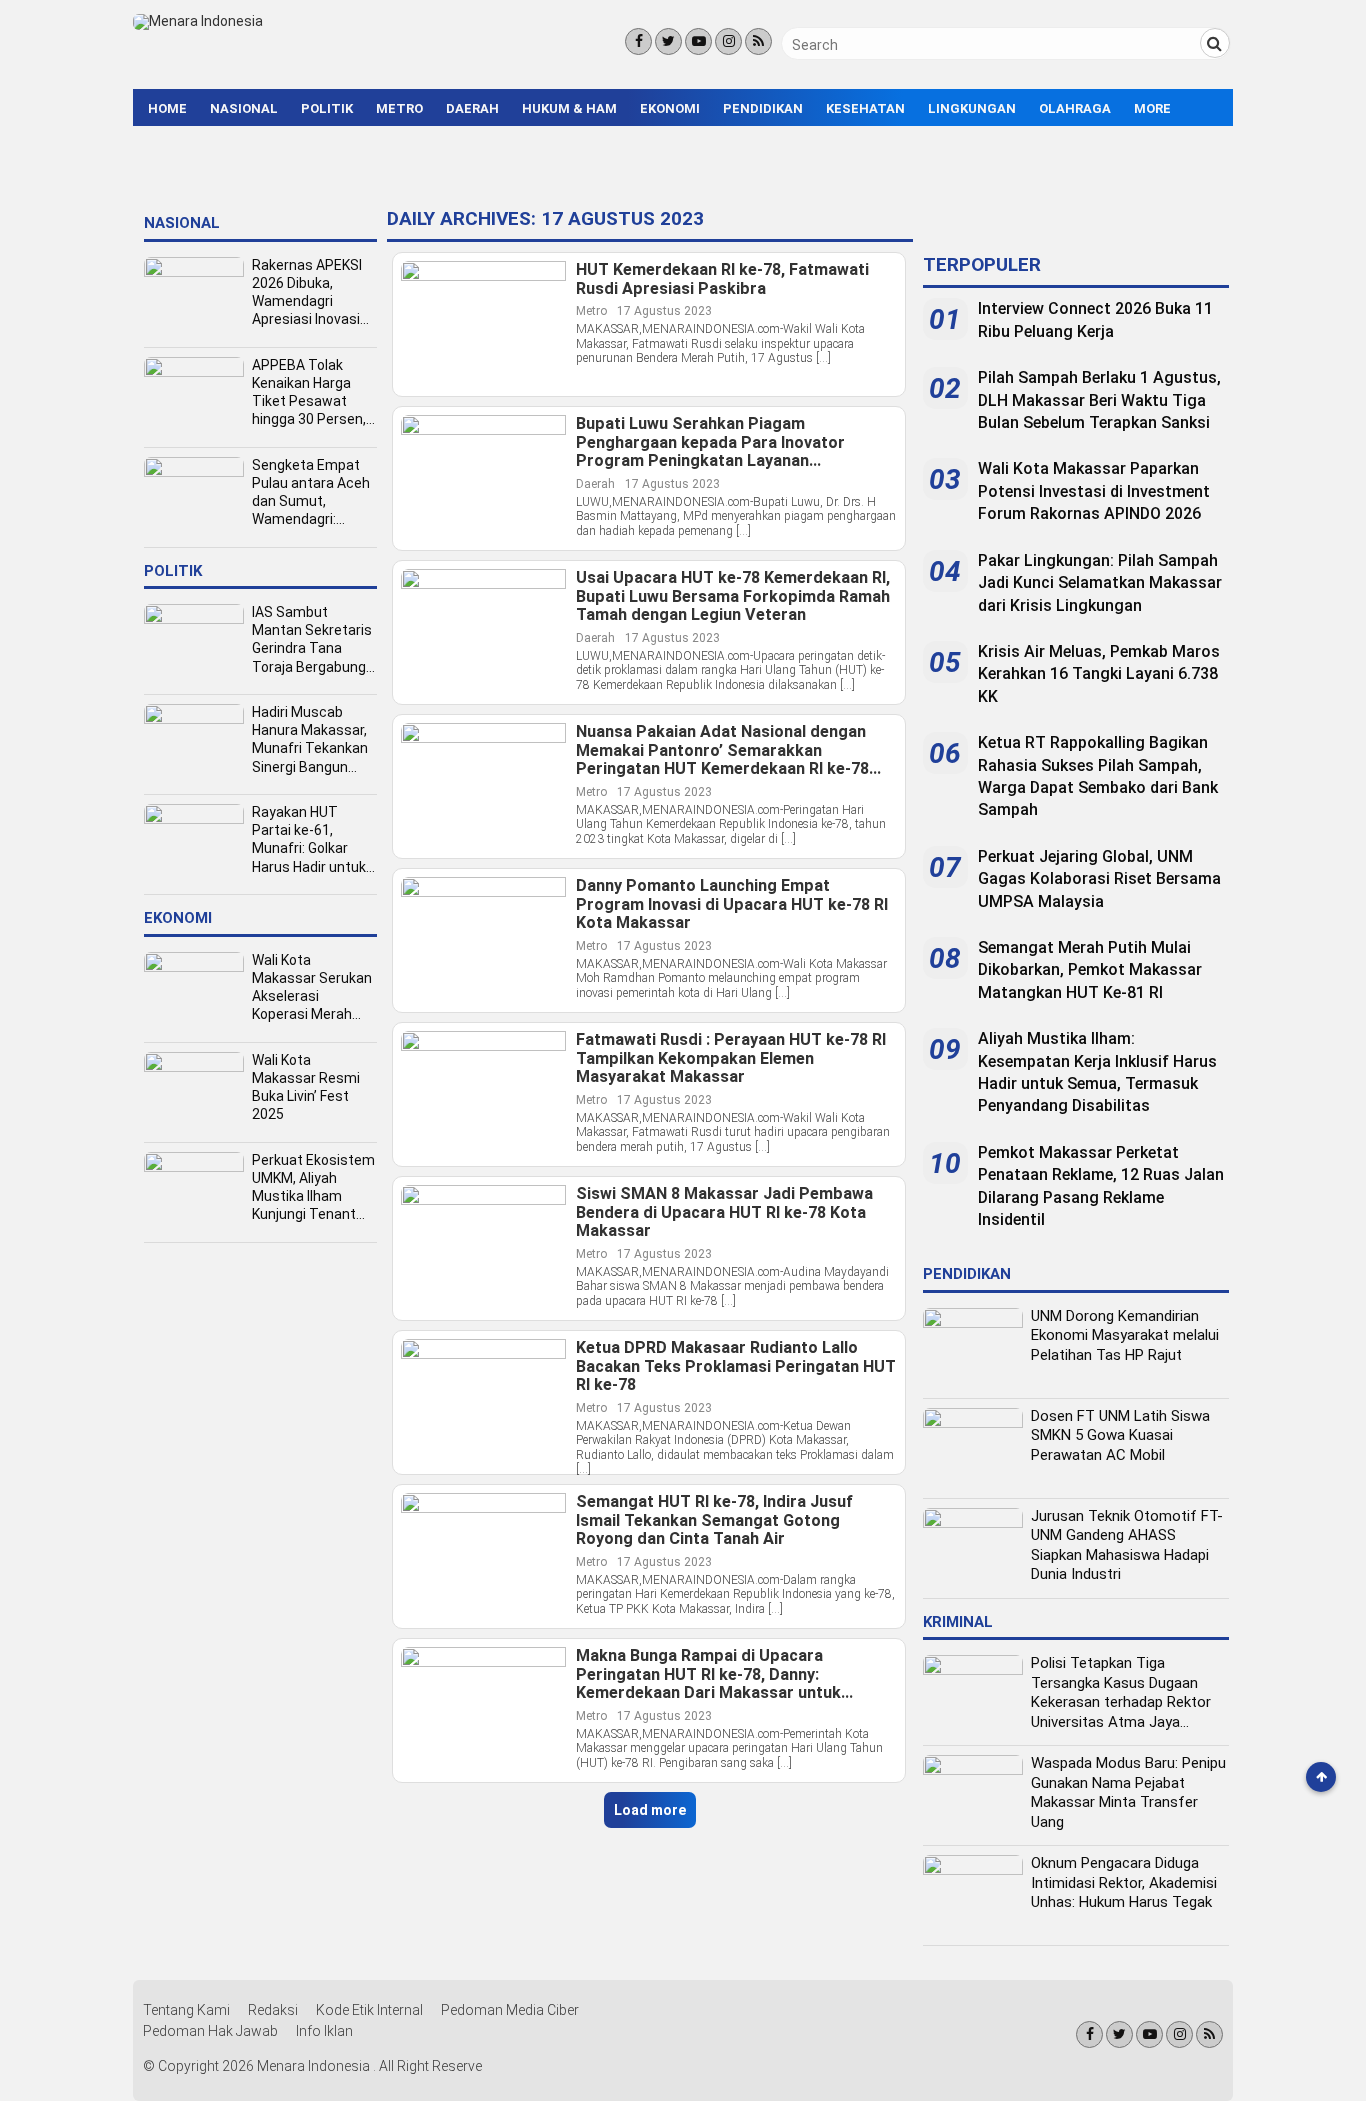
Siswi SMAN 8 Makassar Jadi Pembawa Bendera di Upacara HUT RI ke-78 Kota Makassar (724, 1212)
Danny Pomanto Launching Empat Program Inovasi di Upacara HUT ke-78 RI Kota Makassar (732, 904)
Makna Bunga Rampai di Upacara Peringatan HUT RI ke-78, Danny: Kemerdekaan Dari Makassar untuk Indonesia (708, 1675)
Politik (327, 108)
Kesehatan (865, 108)
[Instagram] (728, 41)
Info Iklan (324, 2031)
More (1152, 108)
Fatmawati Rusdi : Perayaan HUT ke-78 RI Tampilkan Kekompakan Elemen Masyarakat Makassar (731, 1058)
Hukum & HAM (569, 108)
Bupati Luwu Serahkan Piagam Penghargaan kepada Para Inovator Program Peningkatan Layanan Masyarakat (710, 443)
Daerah (472, 108)
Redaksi (273, 2010)
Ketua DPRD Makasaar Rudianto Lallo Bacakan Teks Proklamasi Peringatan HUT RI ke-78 (736, 1366)
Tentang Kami (186, 2010)
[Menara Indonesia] (198, 21)
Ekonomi (670, 108)
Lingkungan (972, 108)
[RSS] (758, 41)
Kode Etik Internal (369, 2010)
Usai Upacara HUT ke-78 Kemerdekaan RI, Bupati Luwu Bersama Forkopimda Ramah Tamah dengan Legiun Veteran (733, 596)
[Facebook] (638, 41)
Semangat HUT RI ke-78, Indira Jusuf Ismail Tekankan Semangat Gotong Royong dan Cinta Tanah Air (714, 1520)
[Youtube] (698, 41)
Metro (399, 108)
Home (167, 108)
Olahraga (1075, 108)
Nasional (244, 108)
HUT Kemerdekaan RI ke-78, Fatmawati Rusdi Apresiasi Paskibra (722, 279)
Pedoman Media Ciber (510, 2010)
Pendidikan (763, 108)
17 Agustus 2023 (664, 311)
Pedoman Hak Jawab (210, 2031)
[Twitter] (668, 41)
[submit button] (1215, 43)
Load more (650, 1810)
